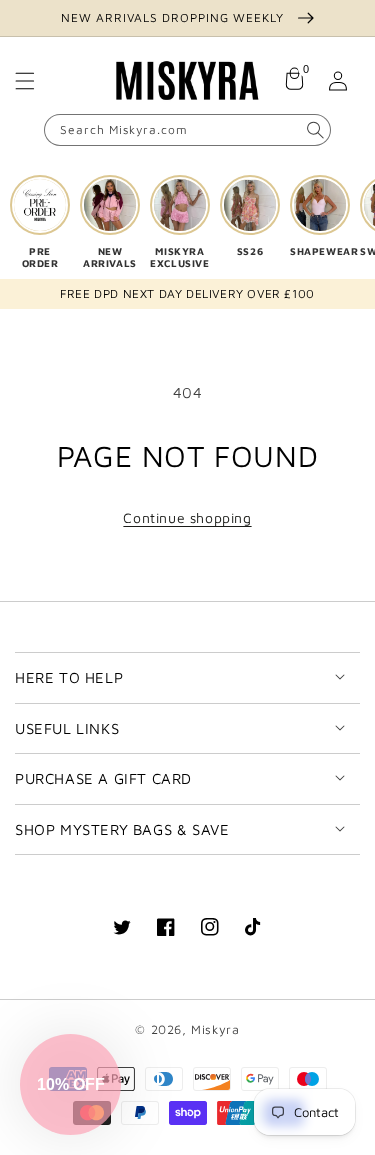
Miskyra (215, 1029)
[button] (25, 81)
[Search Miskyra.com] (315, 130)
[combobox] (187, 130)
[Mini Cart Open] (294, 81)
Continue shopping (187, 517)
